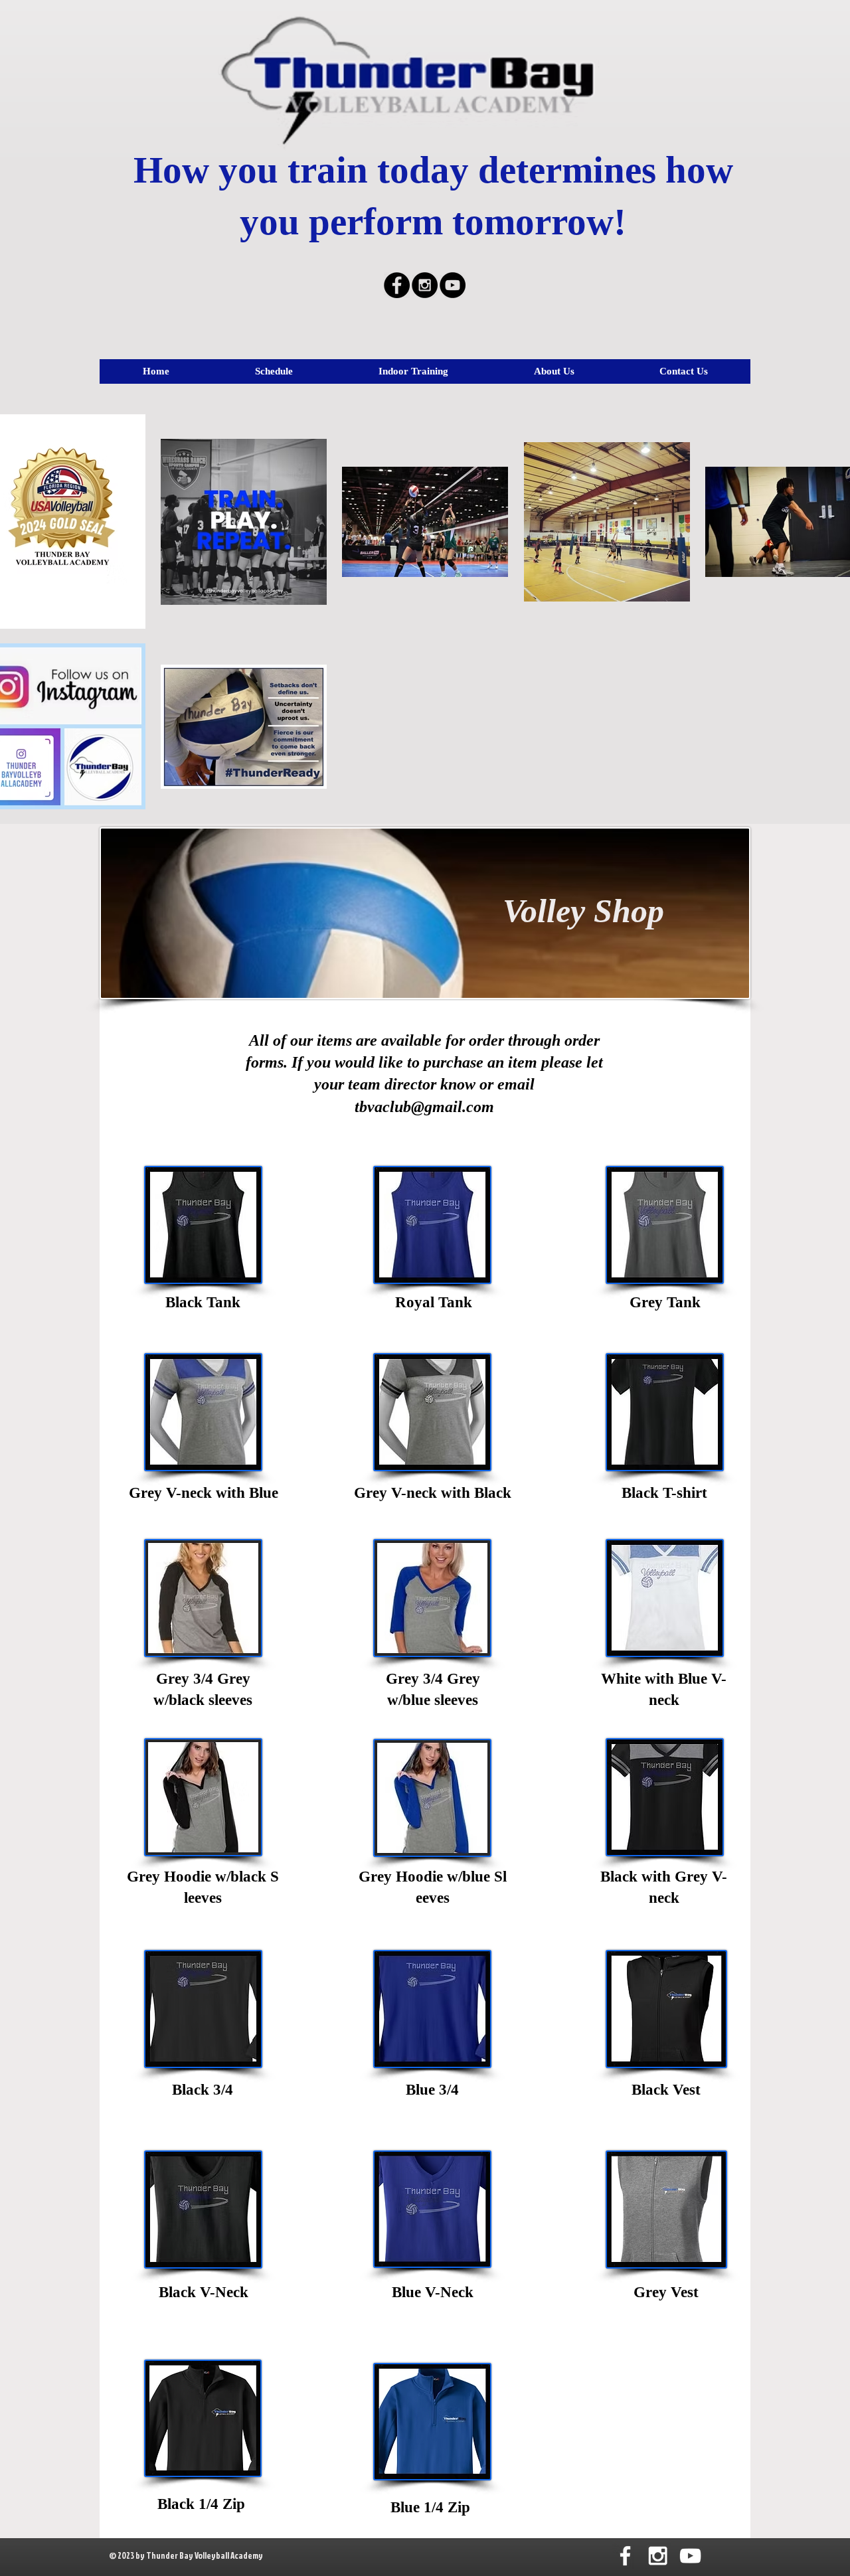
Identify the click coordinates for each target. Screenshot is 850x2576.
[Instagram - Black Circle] (425, 285)
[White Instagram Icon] (658, 2556)
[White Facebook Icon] (625, 2556)
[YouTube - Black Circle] (453, 285)
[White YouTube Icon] (690, 2556)
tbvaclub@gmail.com (424, 1107)
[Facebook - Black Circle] (397, 285)
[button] (274, 371)
